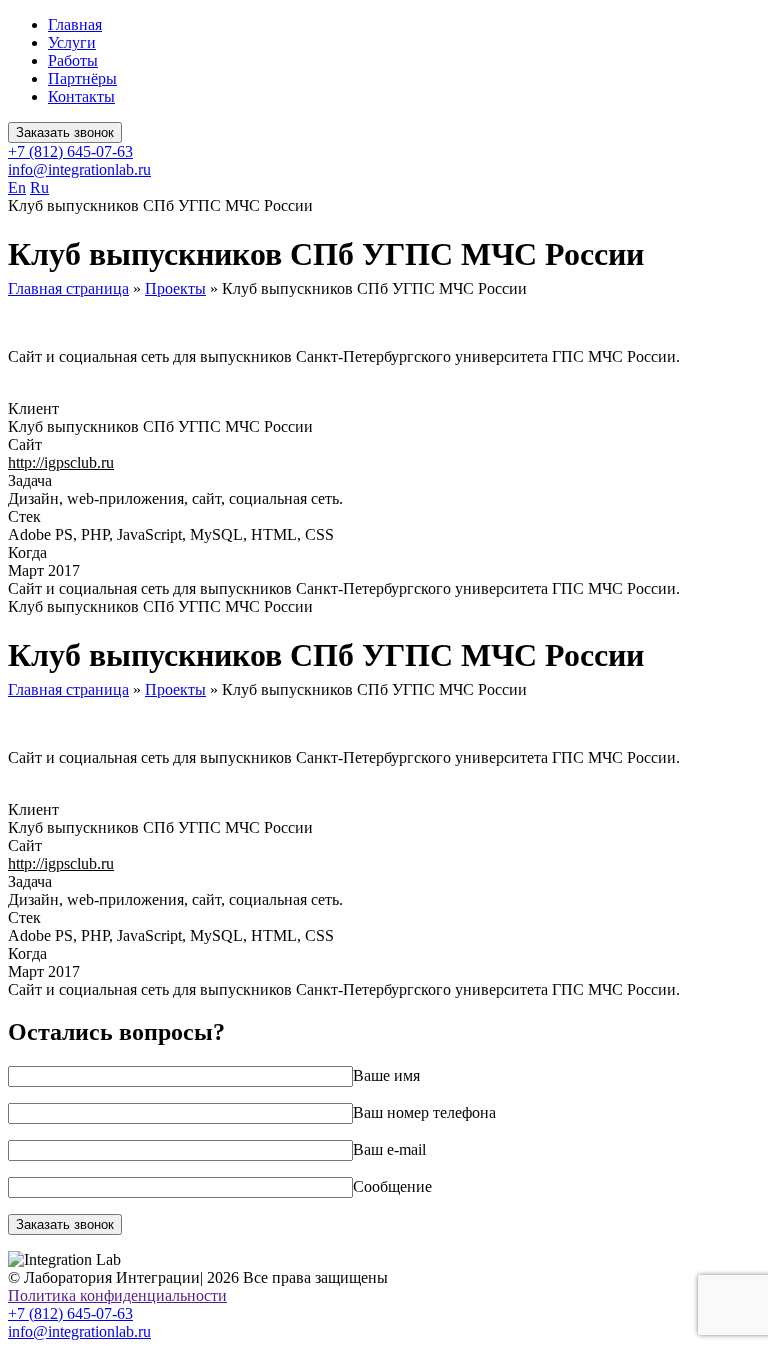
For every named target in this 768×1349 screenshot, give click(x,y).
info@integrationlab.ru (79, 169)
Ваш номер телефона (424, 1112)
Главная (75, 24)
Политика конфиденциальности (117, 1295)
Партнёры (82, 78)
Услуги (72, 42)
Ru (39, 187)
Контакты (81, 96)
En (17, 187)
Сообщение (392, 1186)
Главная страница (68, 288)
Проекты (175, 288)
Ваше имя (386, 1075)
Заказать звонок (65, 132)
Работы (73, 60)
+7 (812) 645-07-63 (70, 151)
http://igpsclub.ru (61, 462)
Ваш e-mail (389, 1149)
